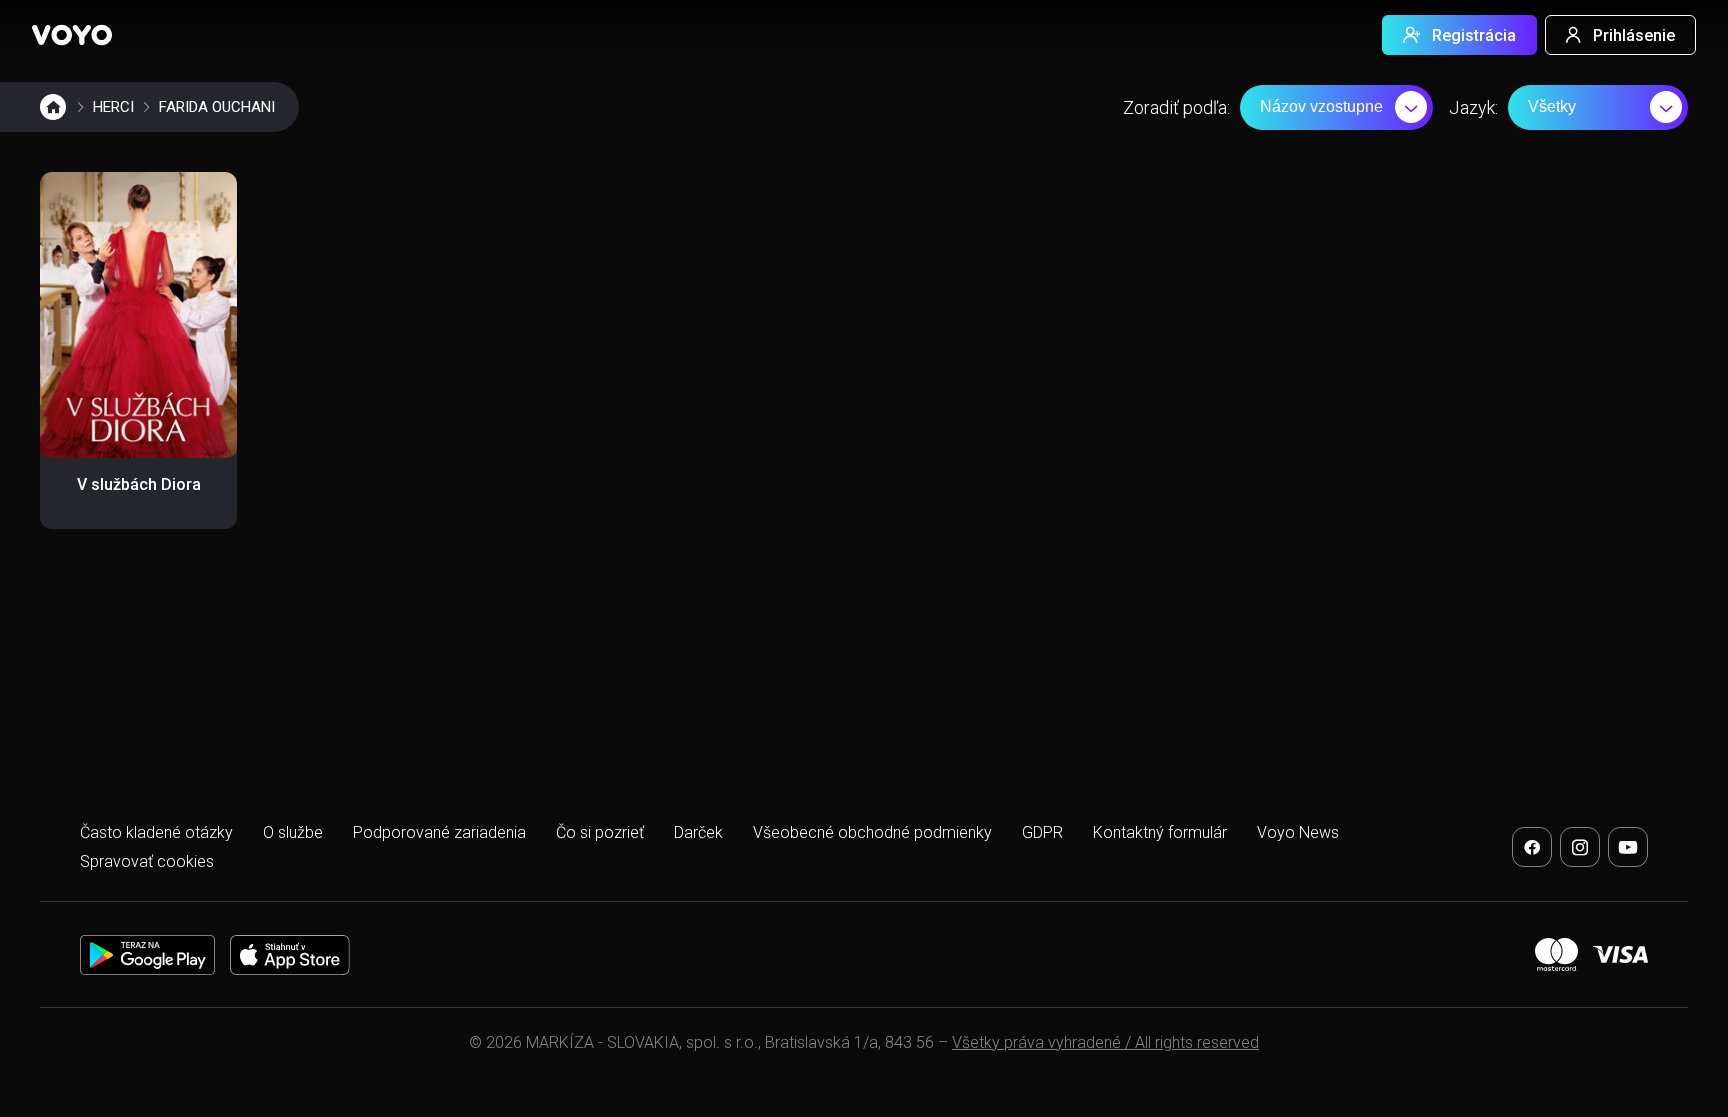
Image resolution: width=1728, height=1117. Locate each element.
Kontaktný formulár (1160, 832)
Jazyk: (1473, 107)
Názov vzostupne (1321, 106)
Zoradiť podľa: (1176, 107)
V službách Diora (139, 484)
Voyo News (1298, 832)
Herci (113, 107)
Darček (698, 832)
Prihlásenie (1634, 35)
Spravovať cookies (147, 861)
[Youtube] (1628, 847)
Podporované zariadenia (439, 832)
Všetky (1552, 106)
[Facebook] (1532, 847)
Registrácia (1474, 35)
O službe (293, 832)
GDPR (1042, 832)
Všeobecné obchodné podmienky (872, 832)
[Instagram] (1580, 847)
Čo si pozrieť (600, 832)
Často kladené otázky (156, 832)
